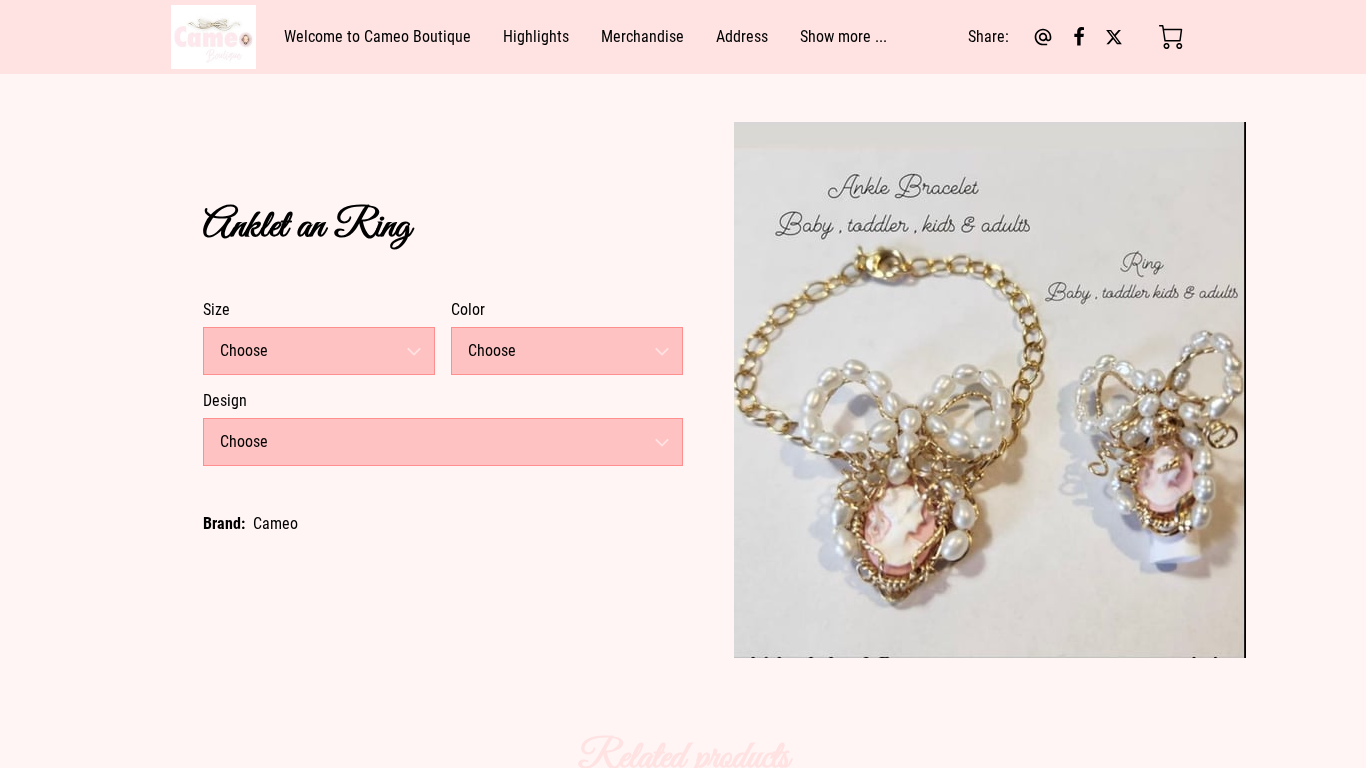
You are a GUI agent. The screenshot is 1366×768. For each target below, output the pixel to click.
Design (225, 400)
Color (468, 309)
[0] (1171, 37)
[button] (319, 351)
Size (216, 309)
